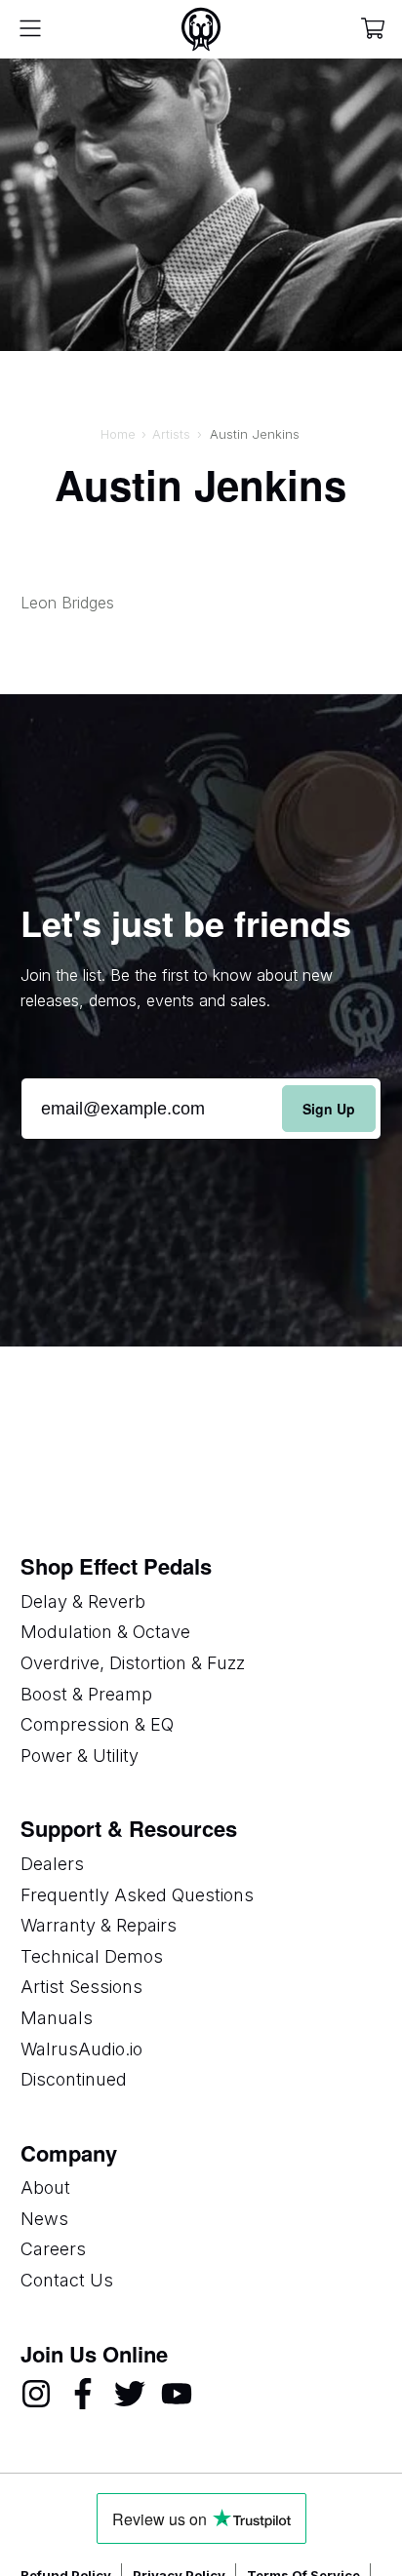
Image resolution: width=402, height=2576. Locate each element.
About (45, 2187)
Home (118, 434)
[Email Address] (201, 1109)
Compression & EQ (97, 1724)
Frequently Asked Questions (137, 1895)
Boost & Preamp (86, 1694)
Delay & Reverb (83, 1601)
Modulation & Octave (105, 1632)
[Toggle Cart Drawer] (373, 30)
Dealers (52, 1864)
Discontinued (74, 2079)
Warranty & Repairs (99, 1925)
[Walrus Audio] (201, 29)
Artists (171, 434)
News (44, 2219)
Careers (53, 2249)
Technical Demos (92, 1956)
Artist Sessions (81, 1987)
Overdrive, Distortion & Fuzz (133, 1663)
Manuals (57, 2018)
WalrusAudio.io (81, 2049)
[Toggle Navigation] (30, 29)
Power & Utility (80, 1756)
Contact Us (67, 2280)
